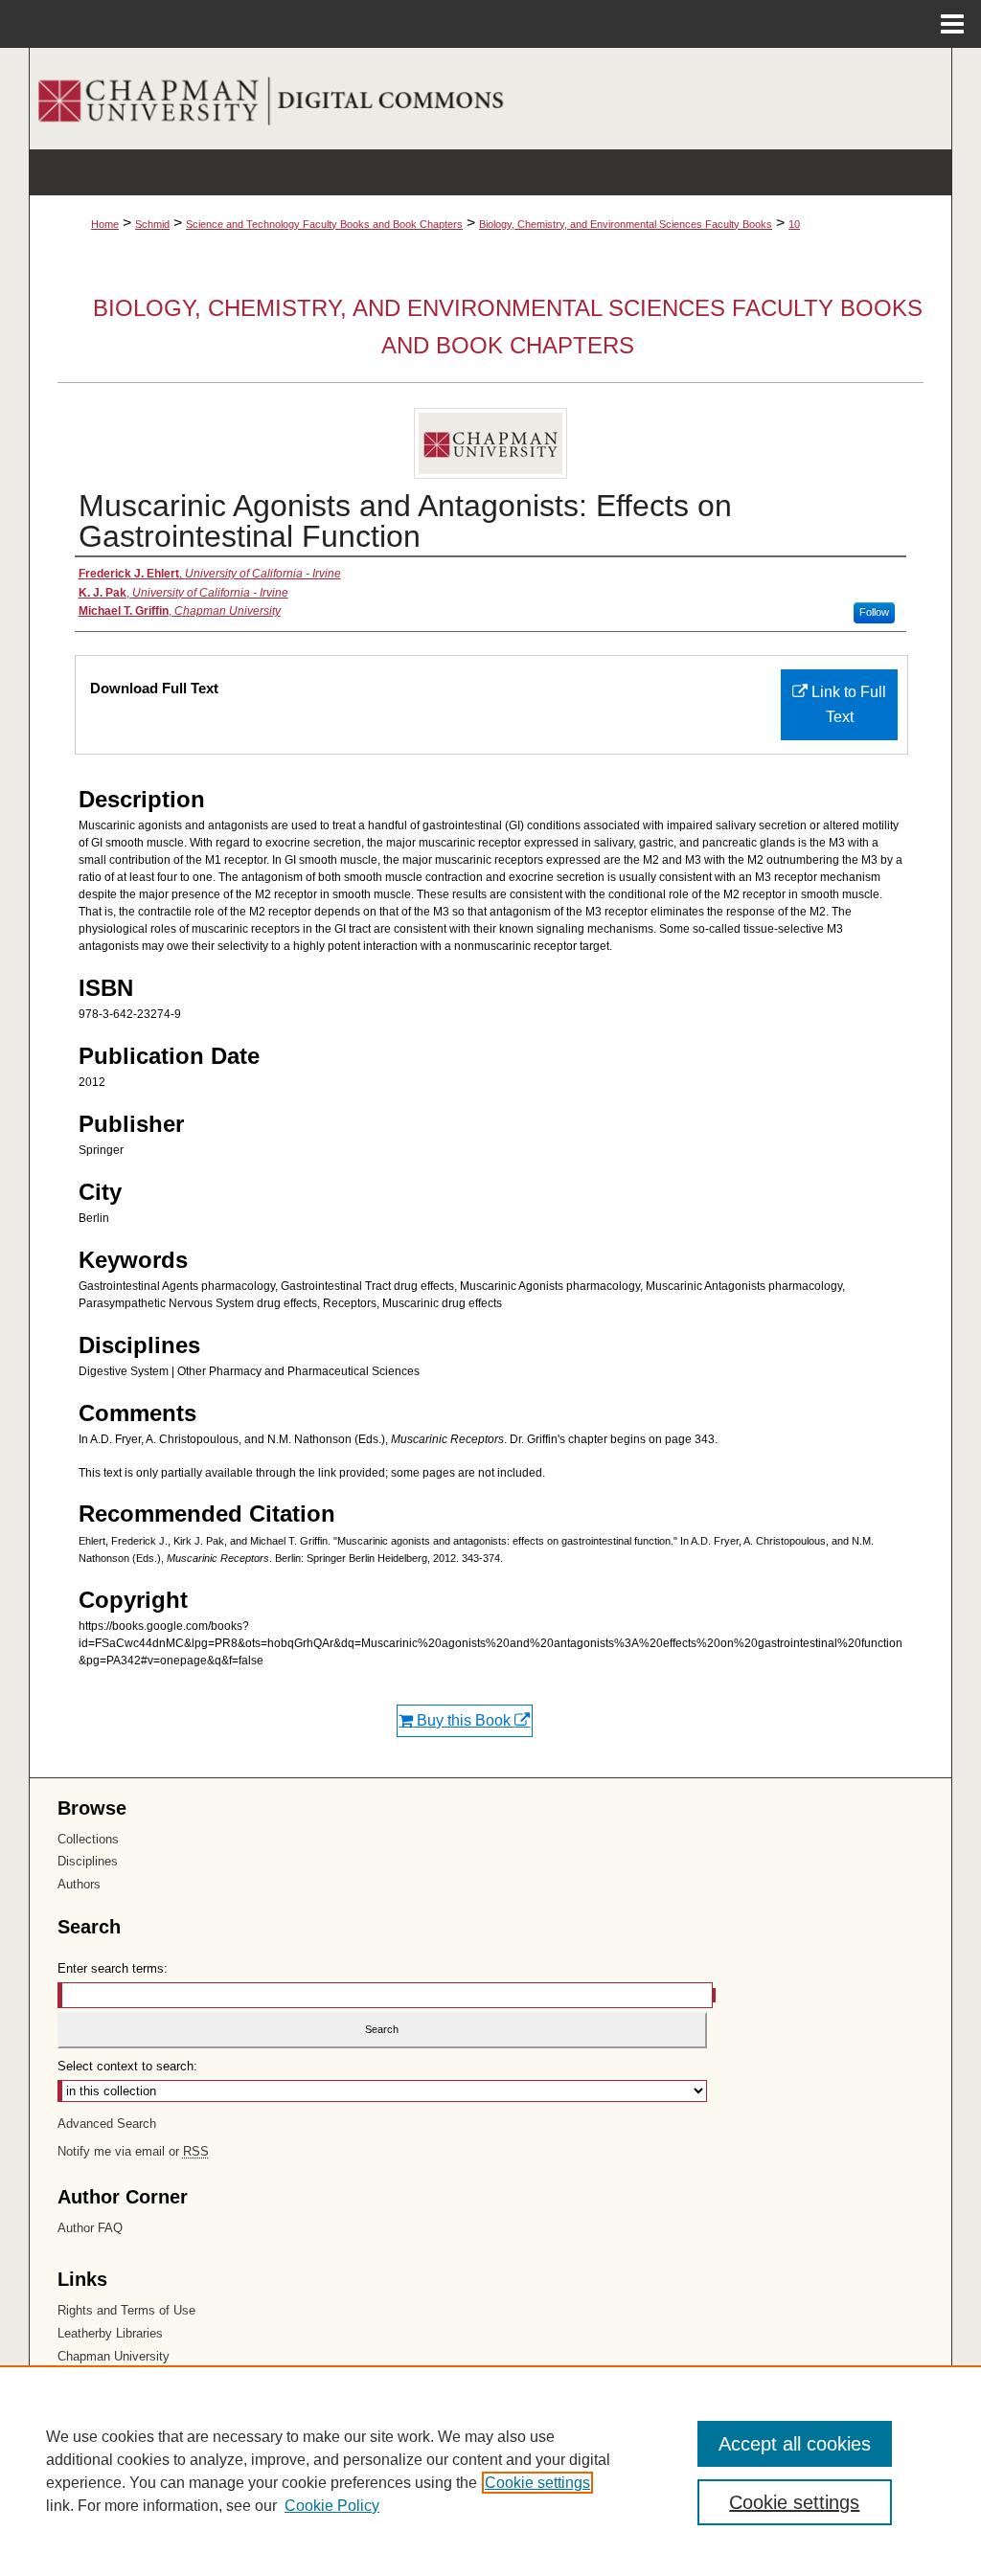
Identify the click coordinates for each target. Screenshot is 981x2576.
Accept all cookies (795, 2444)
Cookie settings (537, 2483)
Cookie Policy (332, 2506)
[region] (490, 2471)
